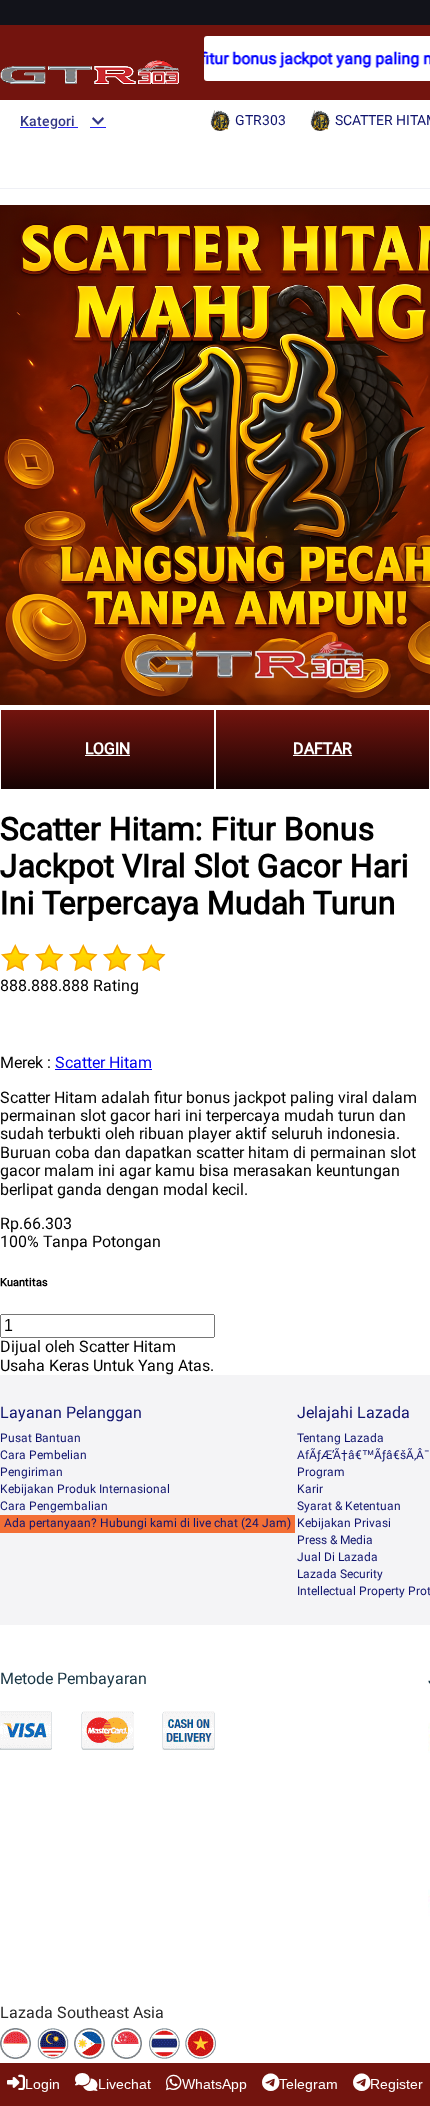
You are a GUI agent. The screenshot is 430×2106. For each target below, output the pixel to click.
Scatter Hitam (103, 1062)
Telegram (308, 2084)
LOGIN (107, 748)
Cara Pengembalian (54, 1506)
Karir (310, 1489)
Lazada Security (340, 1574)
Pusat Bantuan (40, 1438)
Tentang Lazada (340, 1438)
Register (396, 2084)
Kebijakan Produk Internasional (85, 1489)
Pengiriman (31, 1472)
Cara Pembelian (43, 1455)
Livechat (124, 2084)
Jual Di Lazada (337, 1557)
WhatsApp (214, 2084)
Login (42, 2084)
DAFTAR (322, 748)
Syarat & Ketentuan (349, 1506)
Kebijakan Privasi (344, 1523)
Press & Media (335, 1540)
